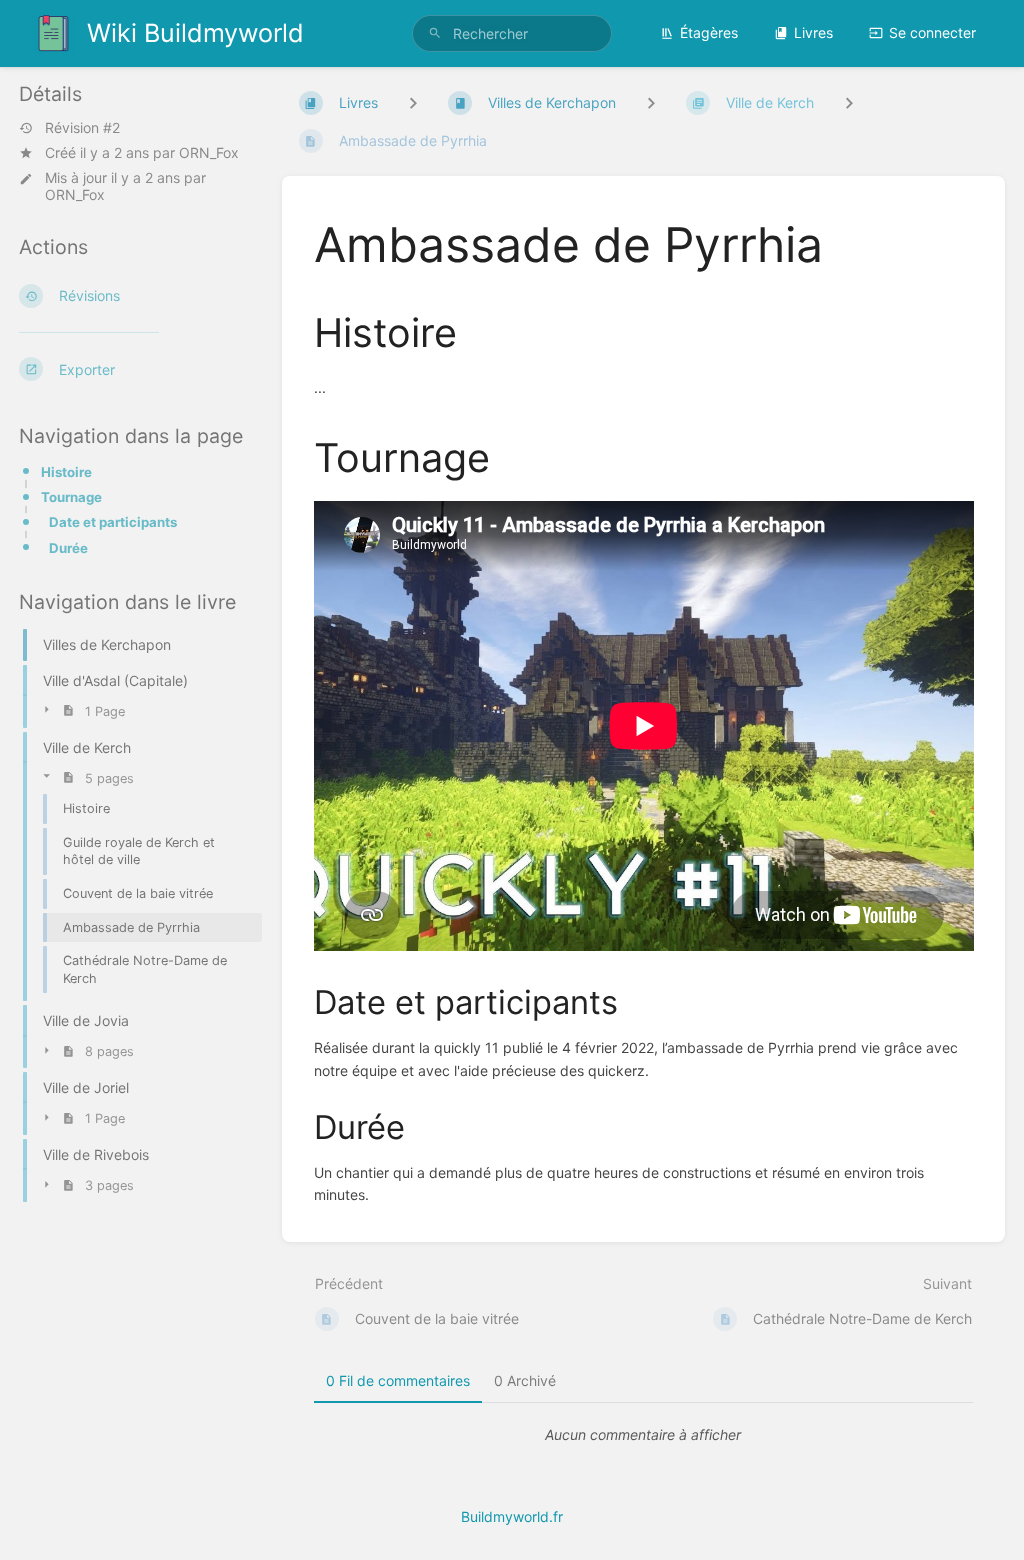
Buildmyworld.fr (512, 1516)
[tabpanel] (644, 1435)
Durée (68, 548)
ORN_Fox (209, 152)
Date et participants (113, 522)
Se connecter (932, 32)
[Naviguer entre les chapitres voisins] (651, 102)
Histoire (66, 472)
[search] (512, 33)
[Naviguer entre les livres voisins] (413, 102)
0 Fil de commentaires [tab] (398, 1380)
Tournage (71, 497)
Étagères (709, 32)
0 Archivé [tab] (525, 1380)
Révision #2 (82, 128)
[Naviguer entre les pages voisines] (849, 102)
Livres (813, 32)
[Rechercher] (435, 33)
